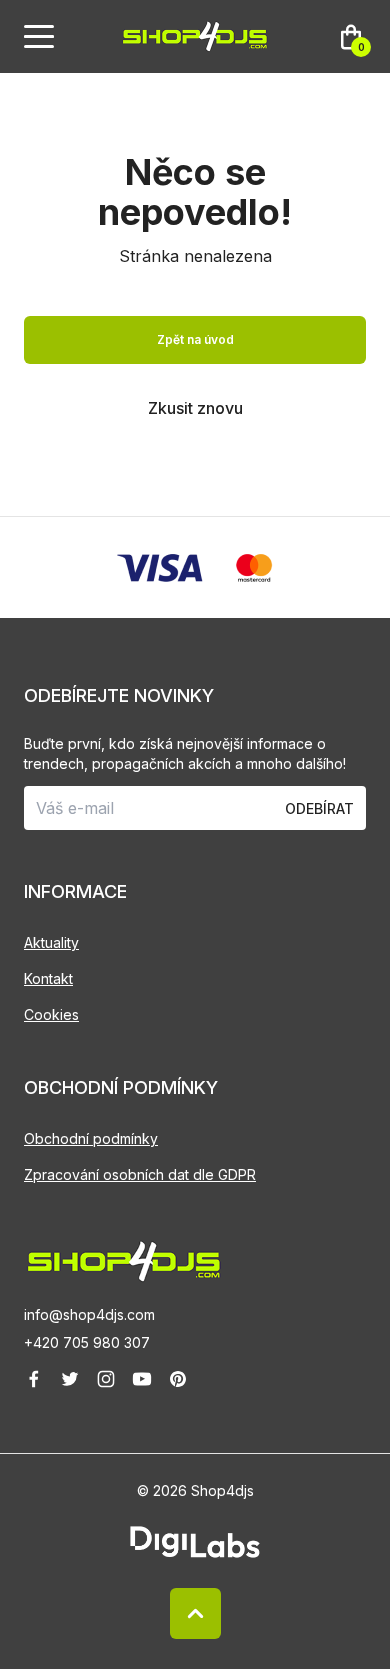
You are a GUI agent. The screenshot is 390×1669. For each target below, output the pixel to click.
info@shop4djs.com (89, 1314)
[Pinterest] (178, 1379)
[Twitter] (70, 1379)
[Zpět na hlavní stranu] (195, 1261)
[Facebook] (34, 1379)
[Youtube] (142, 1379)
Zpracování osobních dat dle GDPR (140, 1174)
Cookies (51, 1014)
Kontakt (48, 978)
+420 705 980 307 (87, 1342)
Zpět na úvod (195, 339)
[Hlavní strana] (195, 36)
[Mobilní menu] (39, 37)
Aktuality (51, 942)
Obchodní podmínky (91, 1138)
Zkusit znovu (195, 408)
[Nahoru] (195, 1613)
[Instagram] (106, 1379)
